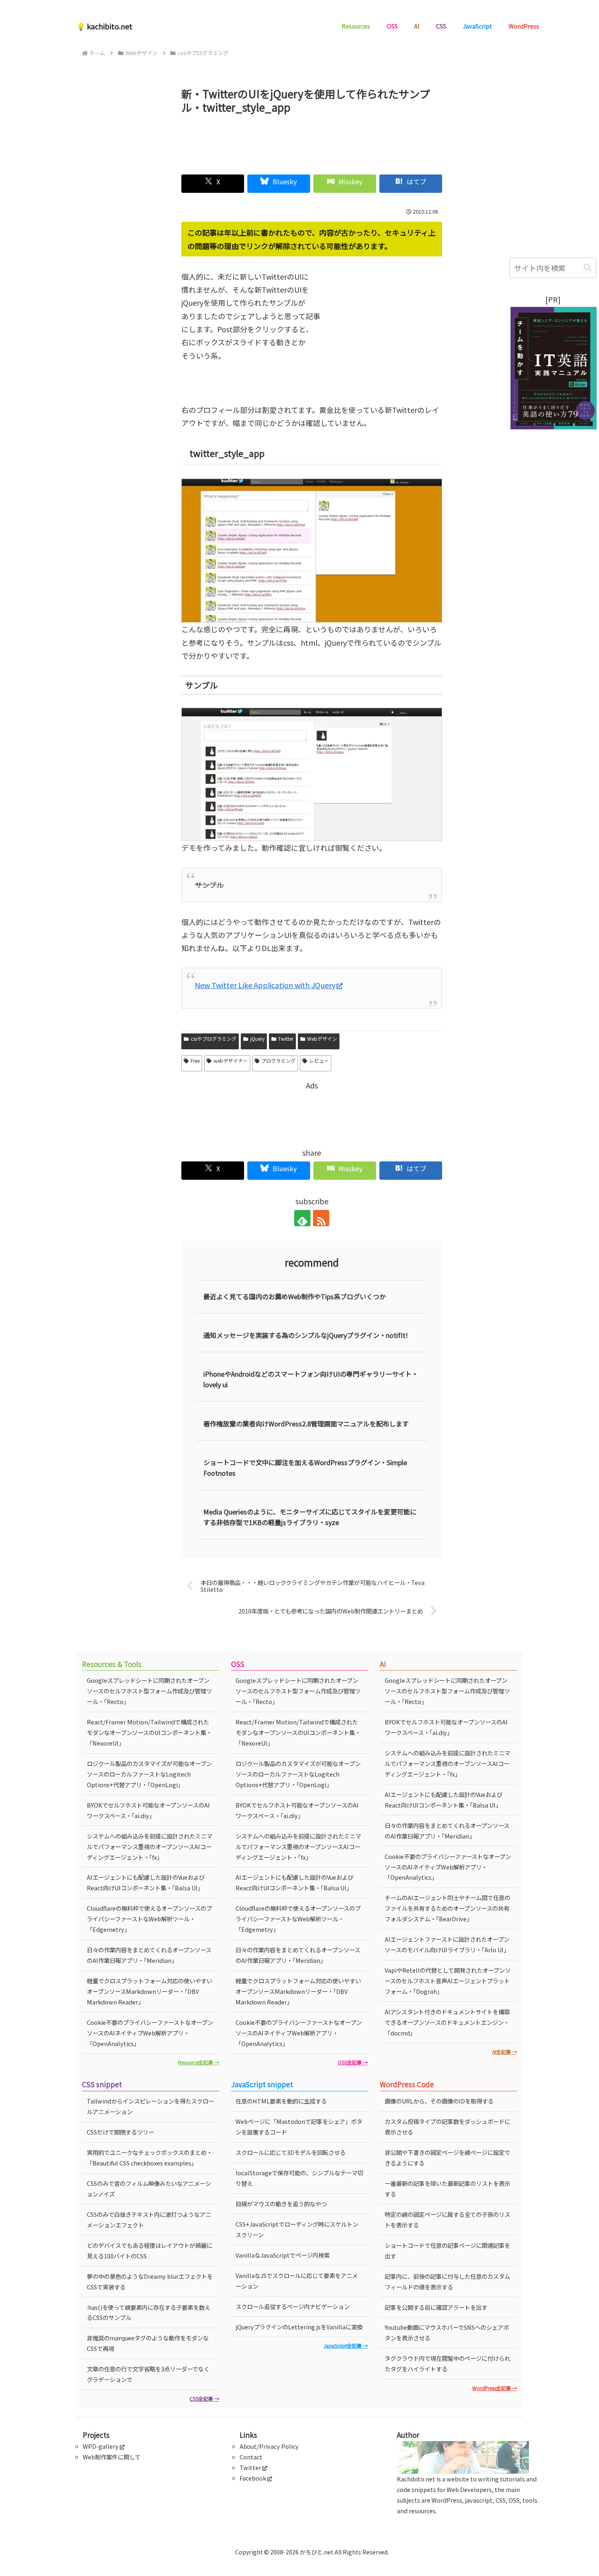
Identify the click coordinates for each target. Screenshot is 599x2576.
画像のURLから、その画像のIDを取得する (439, 2101)
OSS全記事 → (353, 2062)
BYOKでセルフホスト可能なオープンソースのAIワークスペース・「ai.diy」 (148, 1810)
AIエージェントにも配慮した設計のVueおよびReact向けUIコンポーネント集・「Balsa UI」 (146, 1882)
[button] (588, 268)
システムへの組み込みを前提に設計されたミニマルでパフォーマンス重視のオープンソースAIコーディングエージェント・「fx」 (150, 1846)
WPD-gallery (101, 2446)
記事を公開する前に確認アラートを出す (436, 2307)
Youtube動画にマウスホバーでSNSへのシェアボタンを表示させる (447, 2332)
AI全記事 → (505, 2052)
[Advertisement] (312, 141)
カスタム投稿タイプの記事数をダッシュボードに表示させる (447, 2127)
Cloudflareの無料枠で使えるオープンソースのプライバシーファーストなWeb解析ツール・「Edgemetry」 (149, 1919)
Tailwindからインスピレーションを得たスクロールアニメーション (150, 2106)
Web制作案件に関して (112, 2457)
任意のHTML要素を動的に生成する (281, 2101)
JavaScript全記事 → (346, 2345)
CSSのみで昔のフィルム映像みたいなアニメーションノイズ (149, 2189)
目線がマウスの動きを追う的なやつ (281, 2204)
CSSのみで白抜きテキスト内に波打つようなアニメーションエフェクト (149, 2220)
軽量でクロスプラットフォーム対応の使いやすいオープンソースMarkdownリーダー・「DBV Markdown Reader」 (150, 1991)
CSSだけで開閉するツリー (120, 2132)
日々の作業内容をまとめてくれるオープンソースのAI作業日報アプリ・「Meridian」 (149, 1955)
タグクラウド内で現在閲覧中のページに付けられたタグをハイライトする (447, 2363)
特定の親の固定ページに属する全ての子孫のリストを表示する (447, 2220)
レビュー (319, 1061)
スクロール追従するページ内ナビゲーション (293, 2306)
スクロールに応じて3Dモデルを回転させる (291, 2152)
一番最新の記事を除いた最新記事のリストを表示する (447, 2189)
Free (195, 1061)
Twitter (286, 1039)
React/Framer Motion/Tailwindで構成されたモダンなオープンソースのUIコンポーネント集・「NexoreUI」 (149, 1732)
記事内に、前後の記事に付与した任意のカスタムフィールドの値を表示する (447, 2281)
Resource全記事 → (199, 2062)
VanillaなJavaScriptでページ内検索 (283, 2255)
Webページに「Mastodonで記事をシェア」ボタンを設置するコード (299, 2127)
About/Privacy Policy (269, 2446)
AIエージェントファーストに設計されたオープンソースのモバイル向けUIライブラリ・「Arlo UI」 (447, 1944)
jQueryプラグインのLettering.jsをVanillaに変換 (299, 2327)
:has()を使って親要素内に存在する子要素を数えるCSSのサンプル (149, 2312)
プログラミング (278, 1061)
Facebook (253, 2478)
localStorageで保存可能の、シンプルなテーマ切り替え (299, 2178)
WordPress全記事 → (495, 2388)
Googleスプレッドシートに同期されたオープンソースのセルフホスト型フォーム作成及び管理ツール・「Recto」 (149, 1691)
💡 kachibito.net (104, 26)
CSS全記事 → (204, 2398)
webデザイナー (231, 1061)
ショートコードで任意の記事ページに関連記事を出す (447, 2250)
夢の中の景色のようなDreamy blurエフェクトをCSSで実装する (150, 2281)
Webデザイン (322, 1039)
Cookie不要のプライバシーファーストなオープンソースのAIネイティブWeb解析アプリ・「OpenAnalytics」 (150, 2033)
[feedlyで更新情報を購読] (302, 1218)
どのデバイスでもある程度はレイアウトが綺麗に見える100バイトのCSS (150, 2250)
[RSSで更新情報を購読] (321, 1218)
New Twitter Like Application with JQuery (265, 985)
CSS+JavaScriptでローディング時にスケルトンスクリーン (297, 2229)
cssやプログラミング (214, 1039)
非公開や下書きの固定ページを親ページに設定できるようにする (447, 2158)
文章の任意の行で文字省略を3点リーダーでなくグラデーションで (148, 2374)
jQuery (257, 1039)
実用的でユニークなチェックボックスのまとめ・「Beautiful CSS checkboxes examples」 (150, 2158)
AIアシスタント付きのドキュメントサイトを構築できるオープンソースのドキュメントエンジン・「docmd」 (447, 2022)
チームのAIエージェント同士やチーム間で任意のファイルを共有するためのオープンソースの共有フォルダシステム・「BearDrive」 (447, 1908)
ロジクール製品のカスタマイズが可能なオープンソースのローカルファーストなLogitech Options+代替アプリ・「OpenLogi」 (149, 1774)
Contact (251, 2457)
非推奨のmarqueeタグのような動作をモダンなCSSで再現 (148, 2343)
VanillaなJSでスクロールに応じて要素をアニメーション (297, 2281)
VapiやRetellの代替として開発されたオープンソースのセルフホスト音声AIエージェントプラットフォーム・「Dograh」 (448, 1981)
